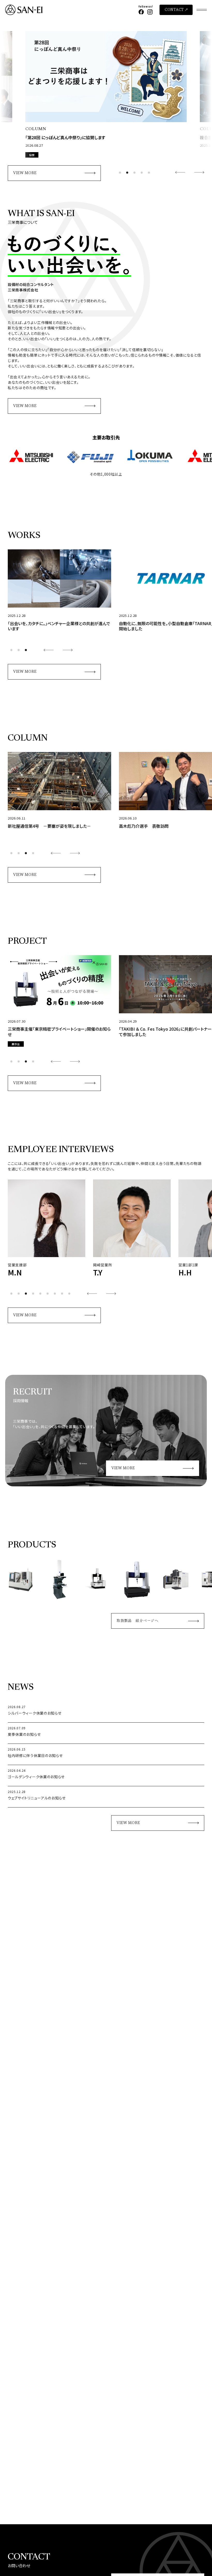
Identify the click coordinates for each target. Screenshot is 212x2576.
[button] (120, 173)
